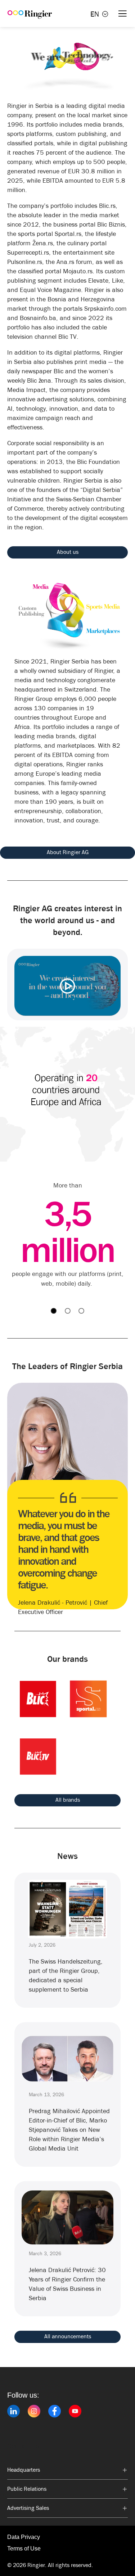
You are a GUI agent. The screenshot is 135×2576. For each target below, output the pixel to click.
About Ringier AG (68, 852)
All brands (68, 1800)
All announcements (68, 2336)
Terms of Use (24, 2548)
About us (68, 552)
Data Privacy (24, 2537)
